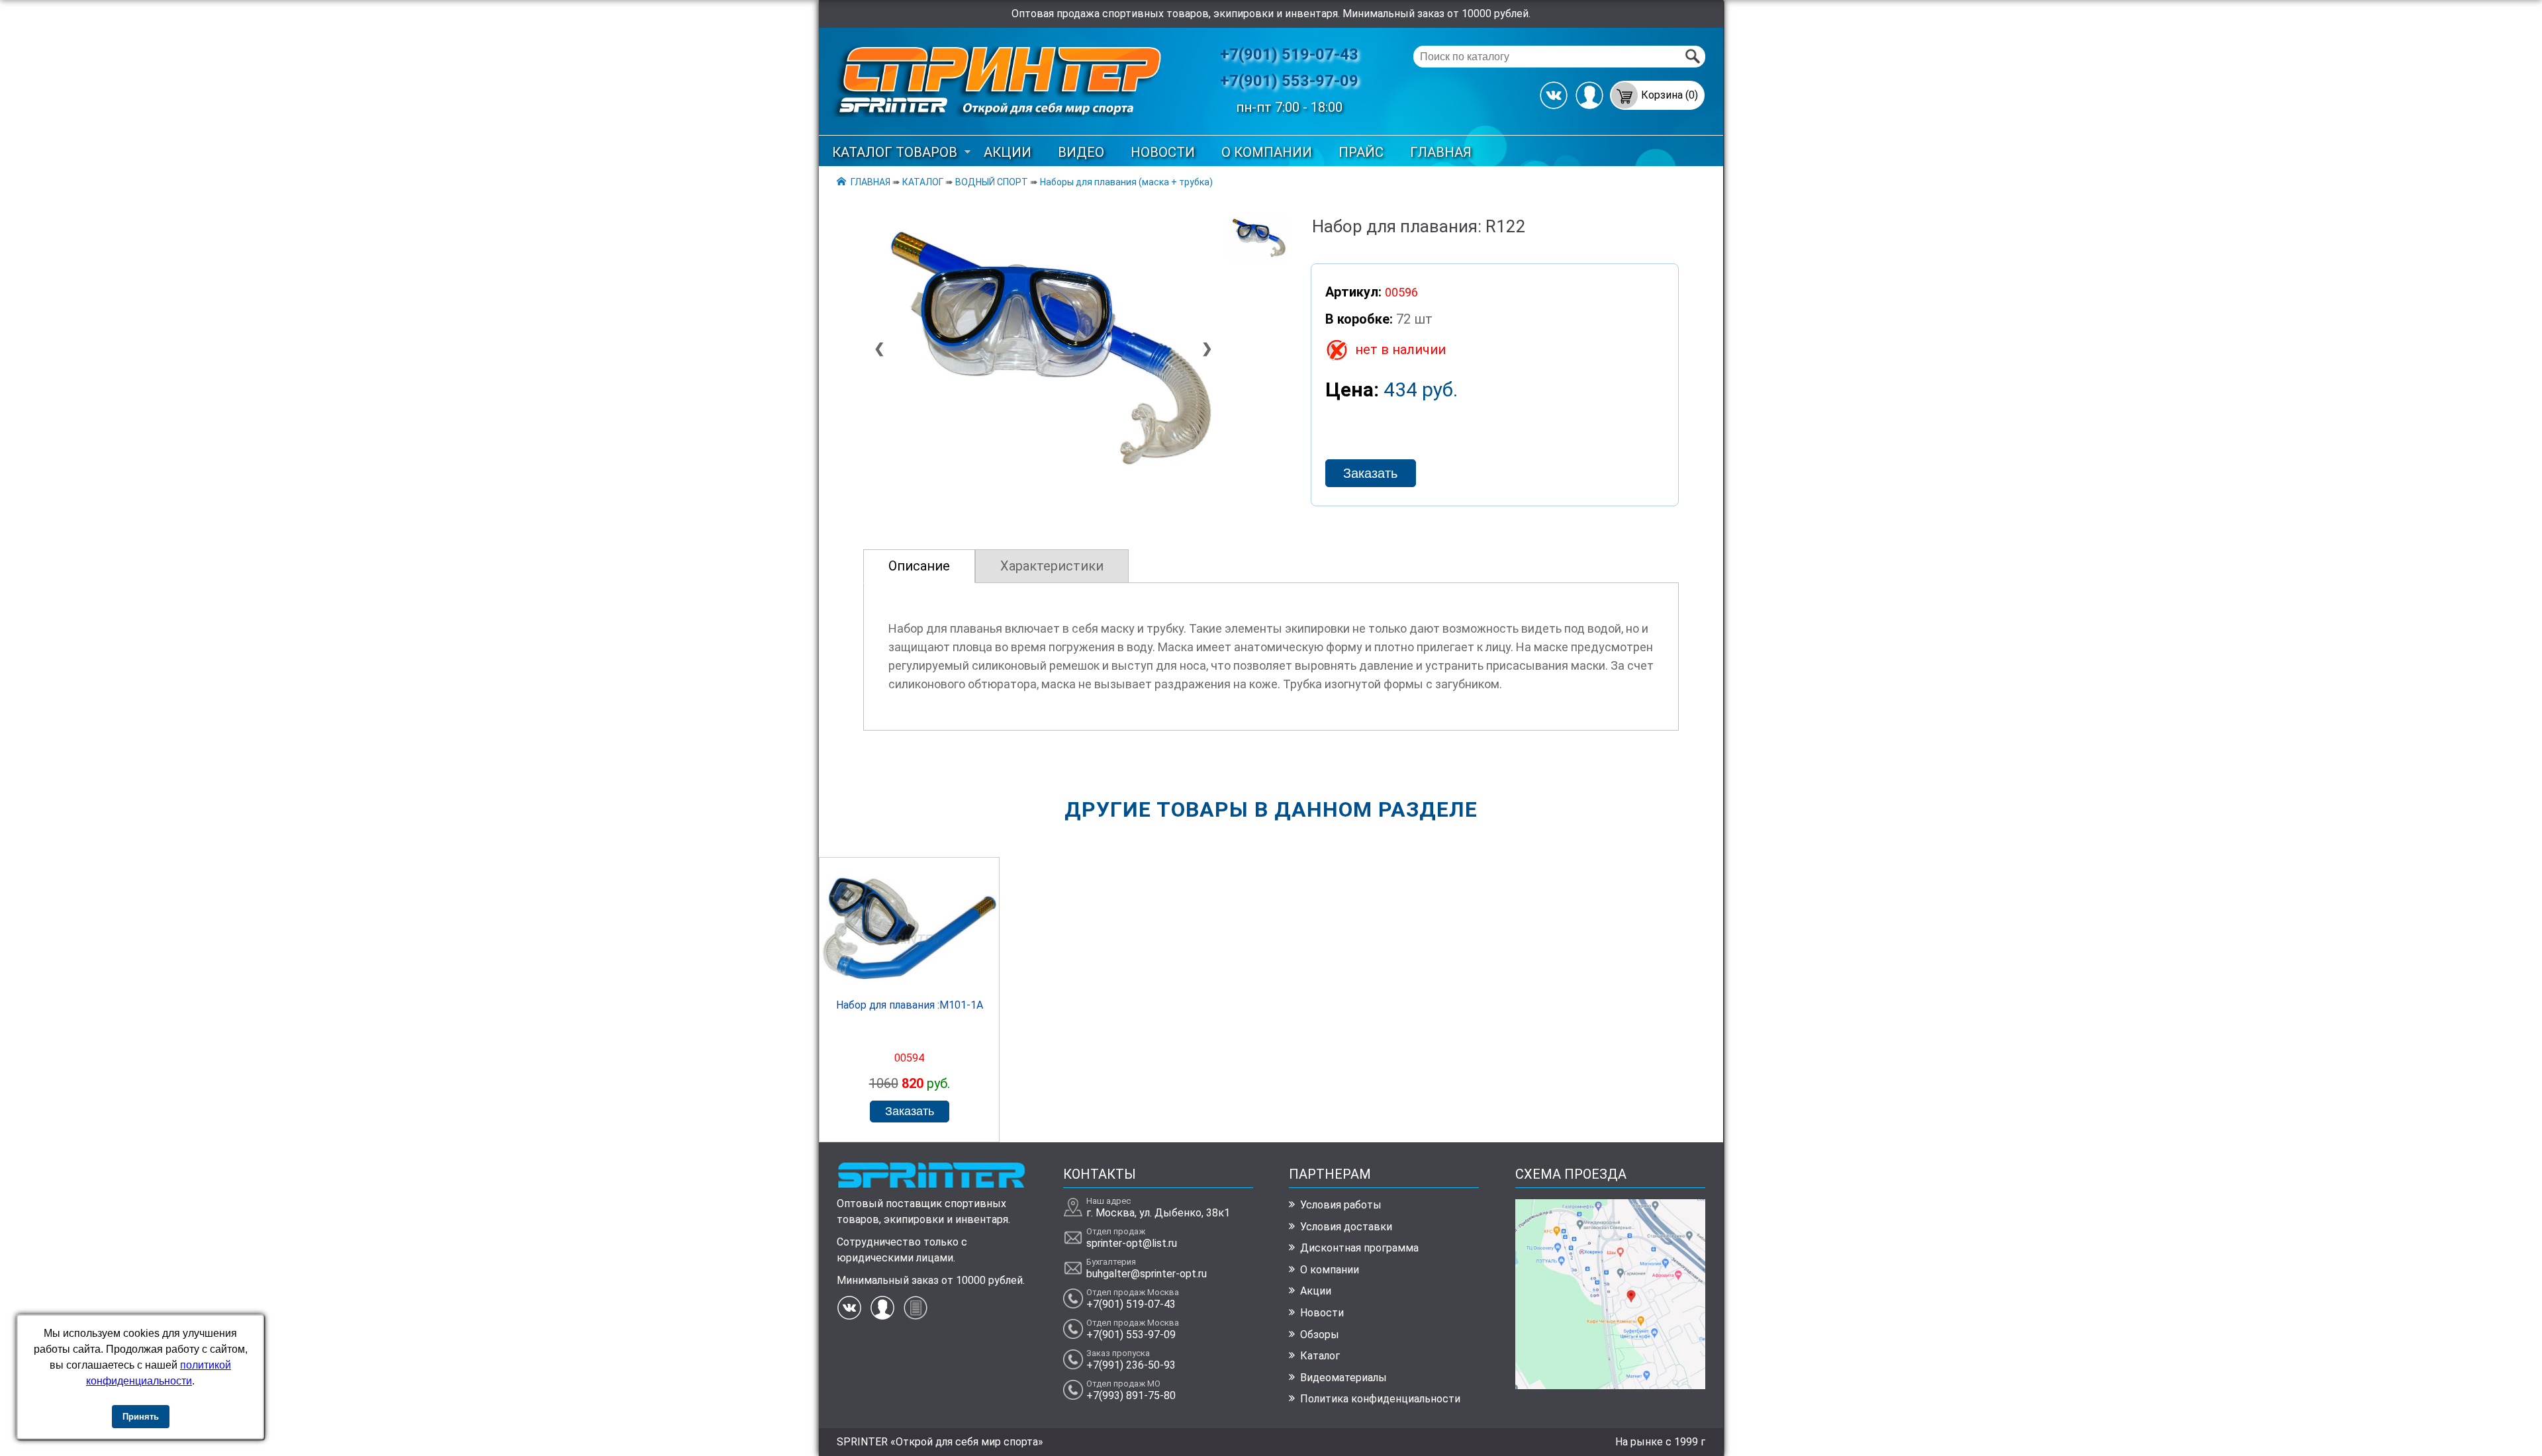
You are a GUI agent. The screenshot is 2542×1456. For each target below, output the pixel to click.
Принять (141, 1417)
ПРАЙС (1361, 152)
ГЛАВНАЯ (1441, 152)
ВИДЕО (1081, 152)
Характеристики (1052, 566)
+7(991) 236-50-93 (1131, 1365)
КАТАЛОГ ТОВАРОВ (895, 152)
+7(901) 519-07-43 (1289, 54)
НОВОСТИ (1163, 152)
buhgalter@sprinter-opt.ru (1147, 1274)
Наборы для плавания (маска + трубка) (1126, 182)
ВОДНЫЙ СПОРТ (992, 182)
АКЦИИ (1008, 152)
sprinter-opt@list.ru (1132, 1243)
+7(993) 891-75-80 (1131, 1395)
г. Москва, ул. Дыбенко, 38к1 (1158, 1213)
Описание (919, 566)
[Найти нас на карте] (1610, 1386)
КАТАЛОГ (923, 182)
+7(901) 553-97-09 (1289, 81)
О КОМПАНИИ (1267, 152)
